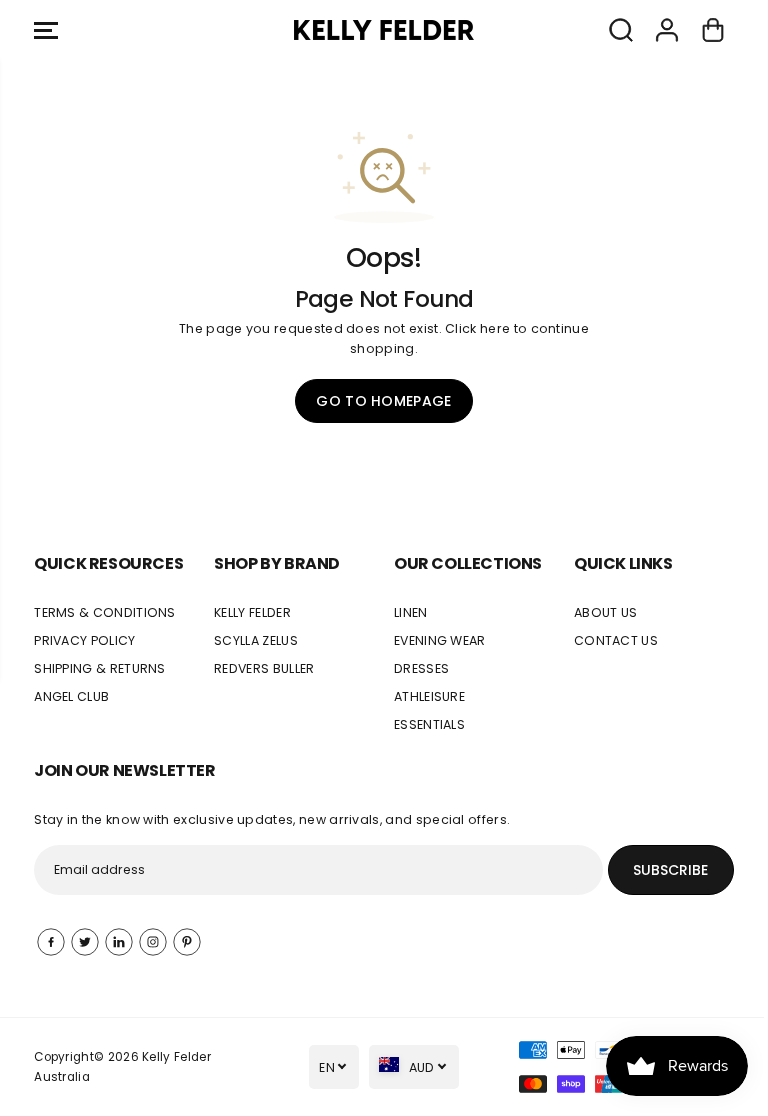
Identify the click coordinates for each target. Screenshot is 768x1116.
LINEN (411, 612)
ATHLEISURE (429, 696)
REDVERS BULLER (264, 668)
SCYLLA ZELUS (256, 640)
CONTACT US (616, 640)
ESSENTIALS (429, 724)
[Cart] (713, 30)
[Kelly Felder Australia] (384, 30)
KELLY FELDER (252, 612)
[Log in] (667, 30)
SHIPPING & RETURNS (100, 668)
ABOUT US (606, 612)
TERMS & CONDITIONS (105, 612)
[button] (46, 30)
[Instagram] (153, 942)
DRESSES (421, 668)
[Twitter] (85, 942)
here (495, 328)
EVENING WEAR (440, 640)
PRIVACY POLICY (84, 640)
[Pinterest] (187, 942)
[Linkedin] (119, 942)
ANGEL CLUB (71, 696)
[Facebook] (51, 942)
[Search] (621, 30)
